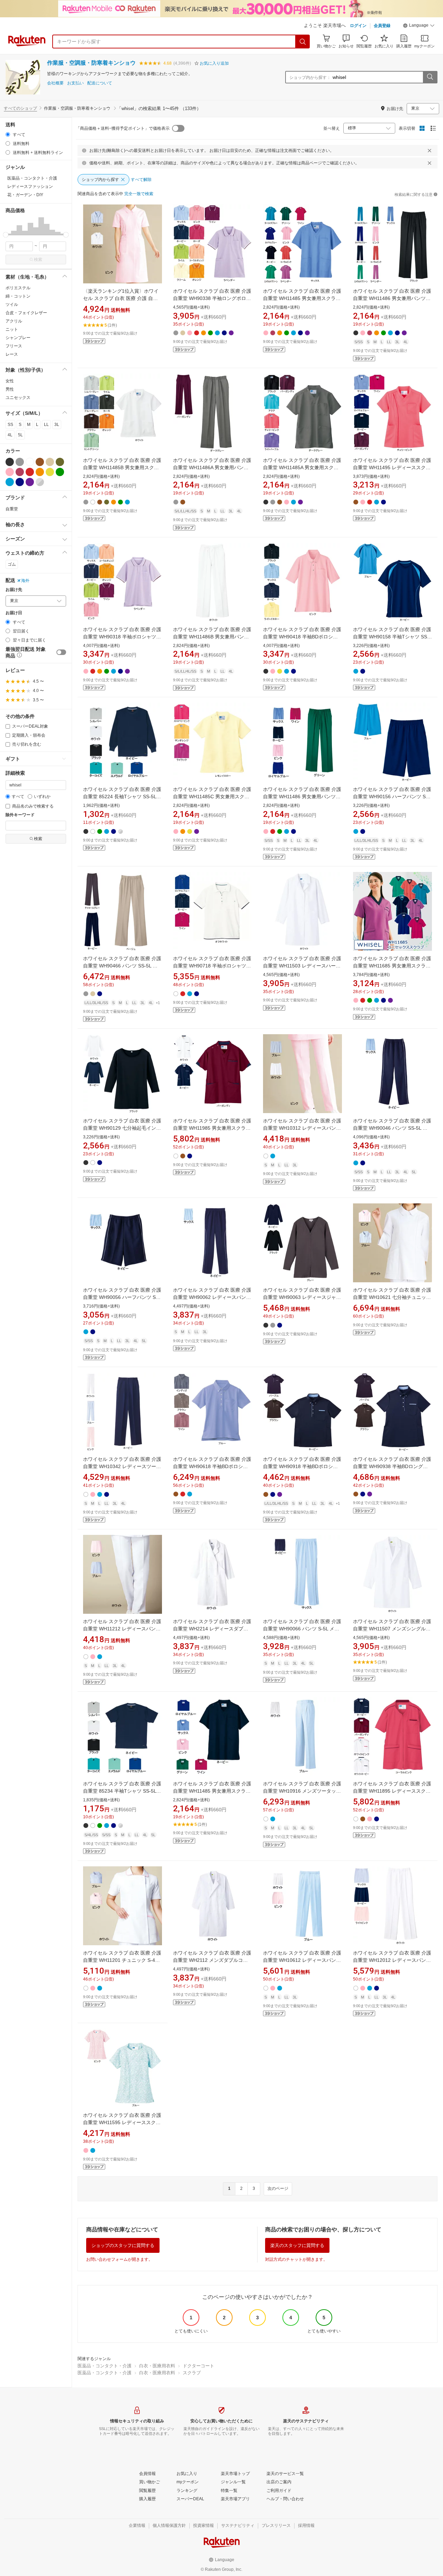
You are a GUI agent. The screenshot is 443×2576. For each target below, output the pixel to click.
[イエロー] (50, 472)
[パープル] (30, 482)
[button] (419, 26)
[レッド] (30, 472)
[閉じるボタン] (430, 151)
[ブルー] (10, 482)
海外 (25, 581)
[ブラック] (10, 462)
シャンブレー (18, 338)
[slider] (6, 235)
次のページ (278, 2188)
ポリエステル (18, 288)
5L (20, 435)
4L (10, 435)
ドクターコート (198, 2366)
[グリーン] (60, 472)
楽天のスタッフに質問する (297, 2245)
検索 (38, 260)
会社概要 (55, 83)
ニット (12, 329)
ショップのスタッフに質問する (123, 2245)
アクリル (14, 321)
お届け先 (14, 590)
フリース (14, 346)
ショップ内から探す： (310, 78)
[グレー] (20, 462)
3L (57, 425)
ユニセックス (18, 398)
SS (10, 425)
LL (46, 425)
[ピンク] (10, 472)
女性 (10, 381)
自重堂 (12, 509)
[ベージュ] (50, 462)
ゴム (12, 564)
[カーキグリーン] (60, 462)
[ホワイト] (30, 462)
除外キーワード (20, 815)
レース (12, 354)
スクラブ (192, 2373)
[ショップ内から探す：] (430, 77)
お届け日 (14, 613)
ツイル (12, 304)
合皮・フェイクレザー (26, 313)
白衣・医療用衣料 (157, 2366)
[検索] (303, 42)
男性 (10, 389)
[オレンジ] (40, 472)
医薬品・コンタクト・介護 (105, 2366)
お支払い (75, 83)
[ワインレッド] (20, 472)
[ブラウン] (40, 462)
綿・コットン (18, 296)
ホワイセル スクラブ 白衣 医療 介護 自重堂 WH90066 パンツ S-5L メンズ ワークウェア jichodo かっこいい (302, 1629)
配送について (100, 83)
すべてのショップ (20, 108)
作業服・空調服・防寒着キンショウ (91, 63)
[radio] (8, 134)
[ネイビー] (20, 482)
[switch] (61, 652)
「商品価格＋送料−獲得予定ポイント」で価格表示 (123, 128)
